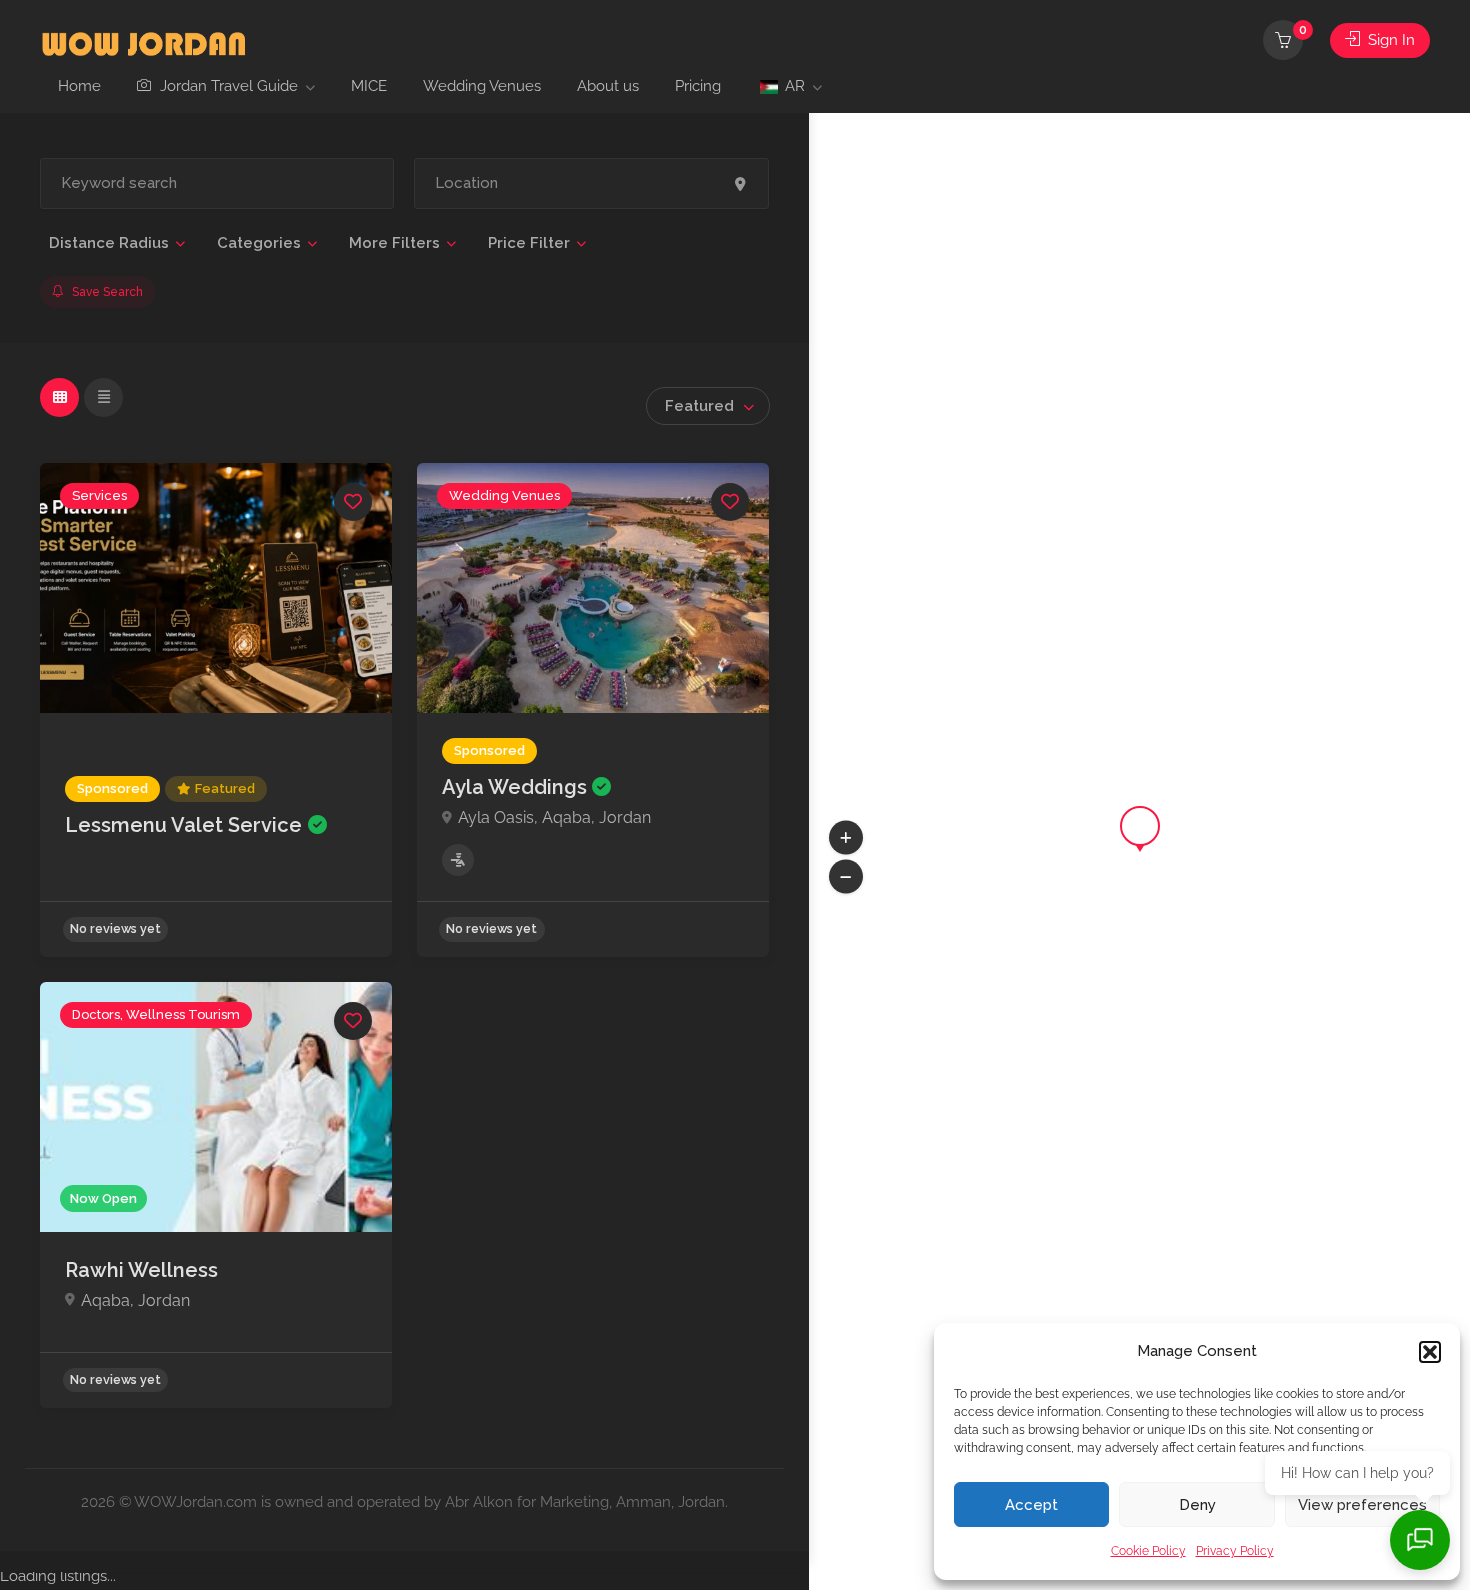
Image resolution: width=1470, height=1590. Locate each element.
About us (608, 86)
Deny (1197, 1505)
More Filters (394, 243)
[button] (1430, 1352)
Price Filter (529, 243)
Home (79, 86)
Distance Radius (109, 243)
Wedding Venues (482, 86)
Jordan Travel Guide (227, 86)
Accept (1031, 1505)
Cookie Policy (1148, 1551)
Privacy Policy (1235, 1551)
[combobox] (708, 406)
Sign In (1389, 40)
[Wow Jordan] (143, 41)
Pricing (698, 86)
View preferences (1362, 1505)
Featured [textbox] (699, 406)
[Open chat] (1420, 1540)
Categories (259, 243)
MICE (369, 86)
